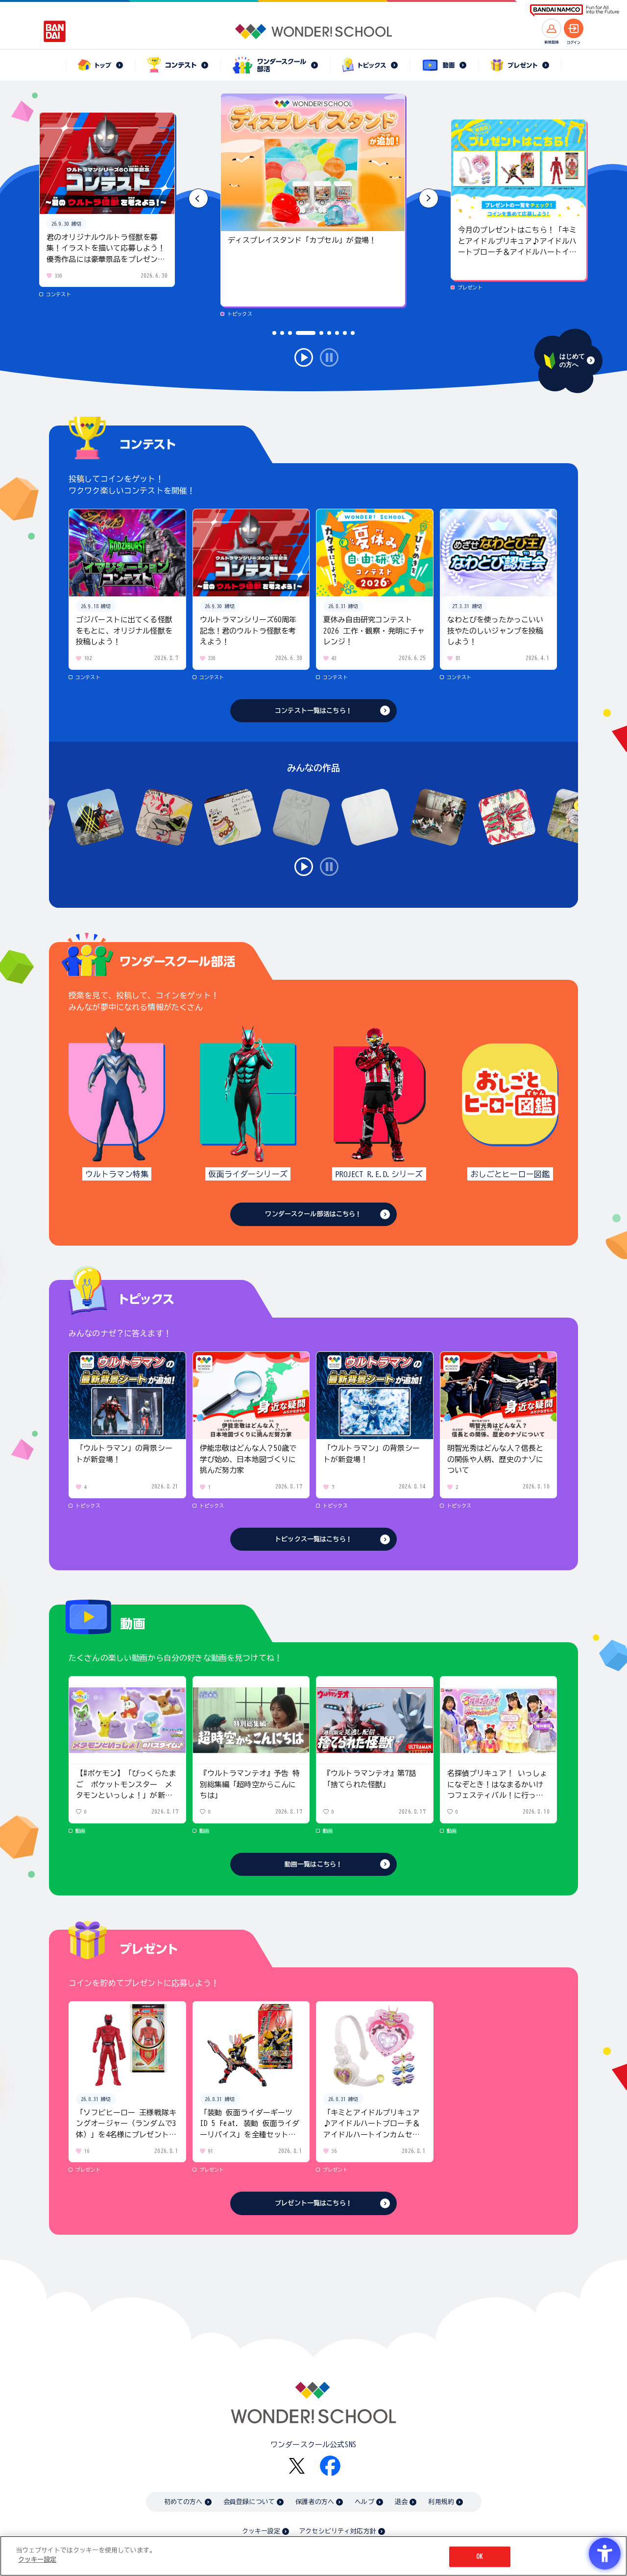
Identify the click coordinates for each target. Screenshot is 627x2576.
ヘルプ (364, 2502)
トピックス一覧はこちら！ (313, 1539)
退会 (401, 2502)
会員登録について (249, 2502)
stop (329, 357)
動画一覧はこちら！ (313, 1864)
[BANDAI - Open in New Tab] (55, 31)
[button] (429, 198)
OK (480, 2557)
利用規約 (441, 2502)
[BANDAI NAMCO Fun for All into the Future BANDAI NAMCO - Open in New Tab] (575, 11)
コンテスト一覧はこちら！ (313, 711)
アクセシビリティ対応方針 (338, 2531)
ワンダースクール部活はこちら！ (313, 1214)
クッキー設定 (261, 2531)
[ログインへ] (574, 28)
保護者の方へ (315, 2502)
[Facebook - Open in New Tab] (330, 2466)
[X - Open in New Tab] (297, 2466)
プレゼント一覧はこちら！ (313, 2203)
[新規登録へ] (552, 28)
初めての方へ (183, 2502)
